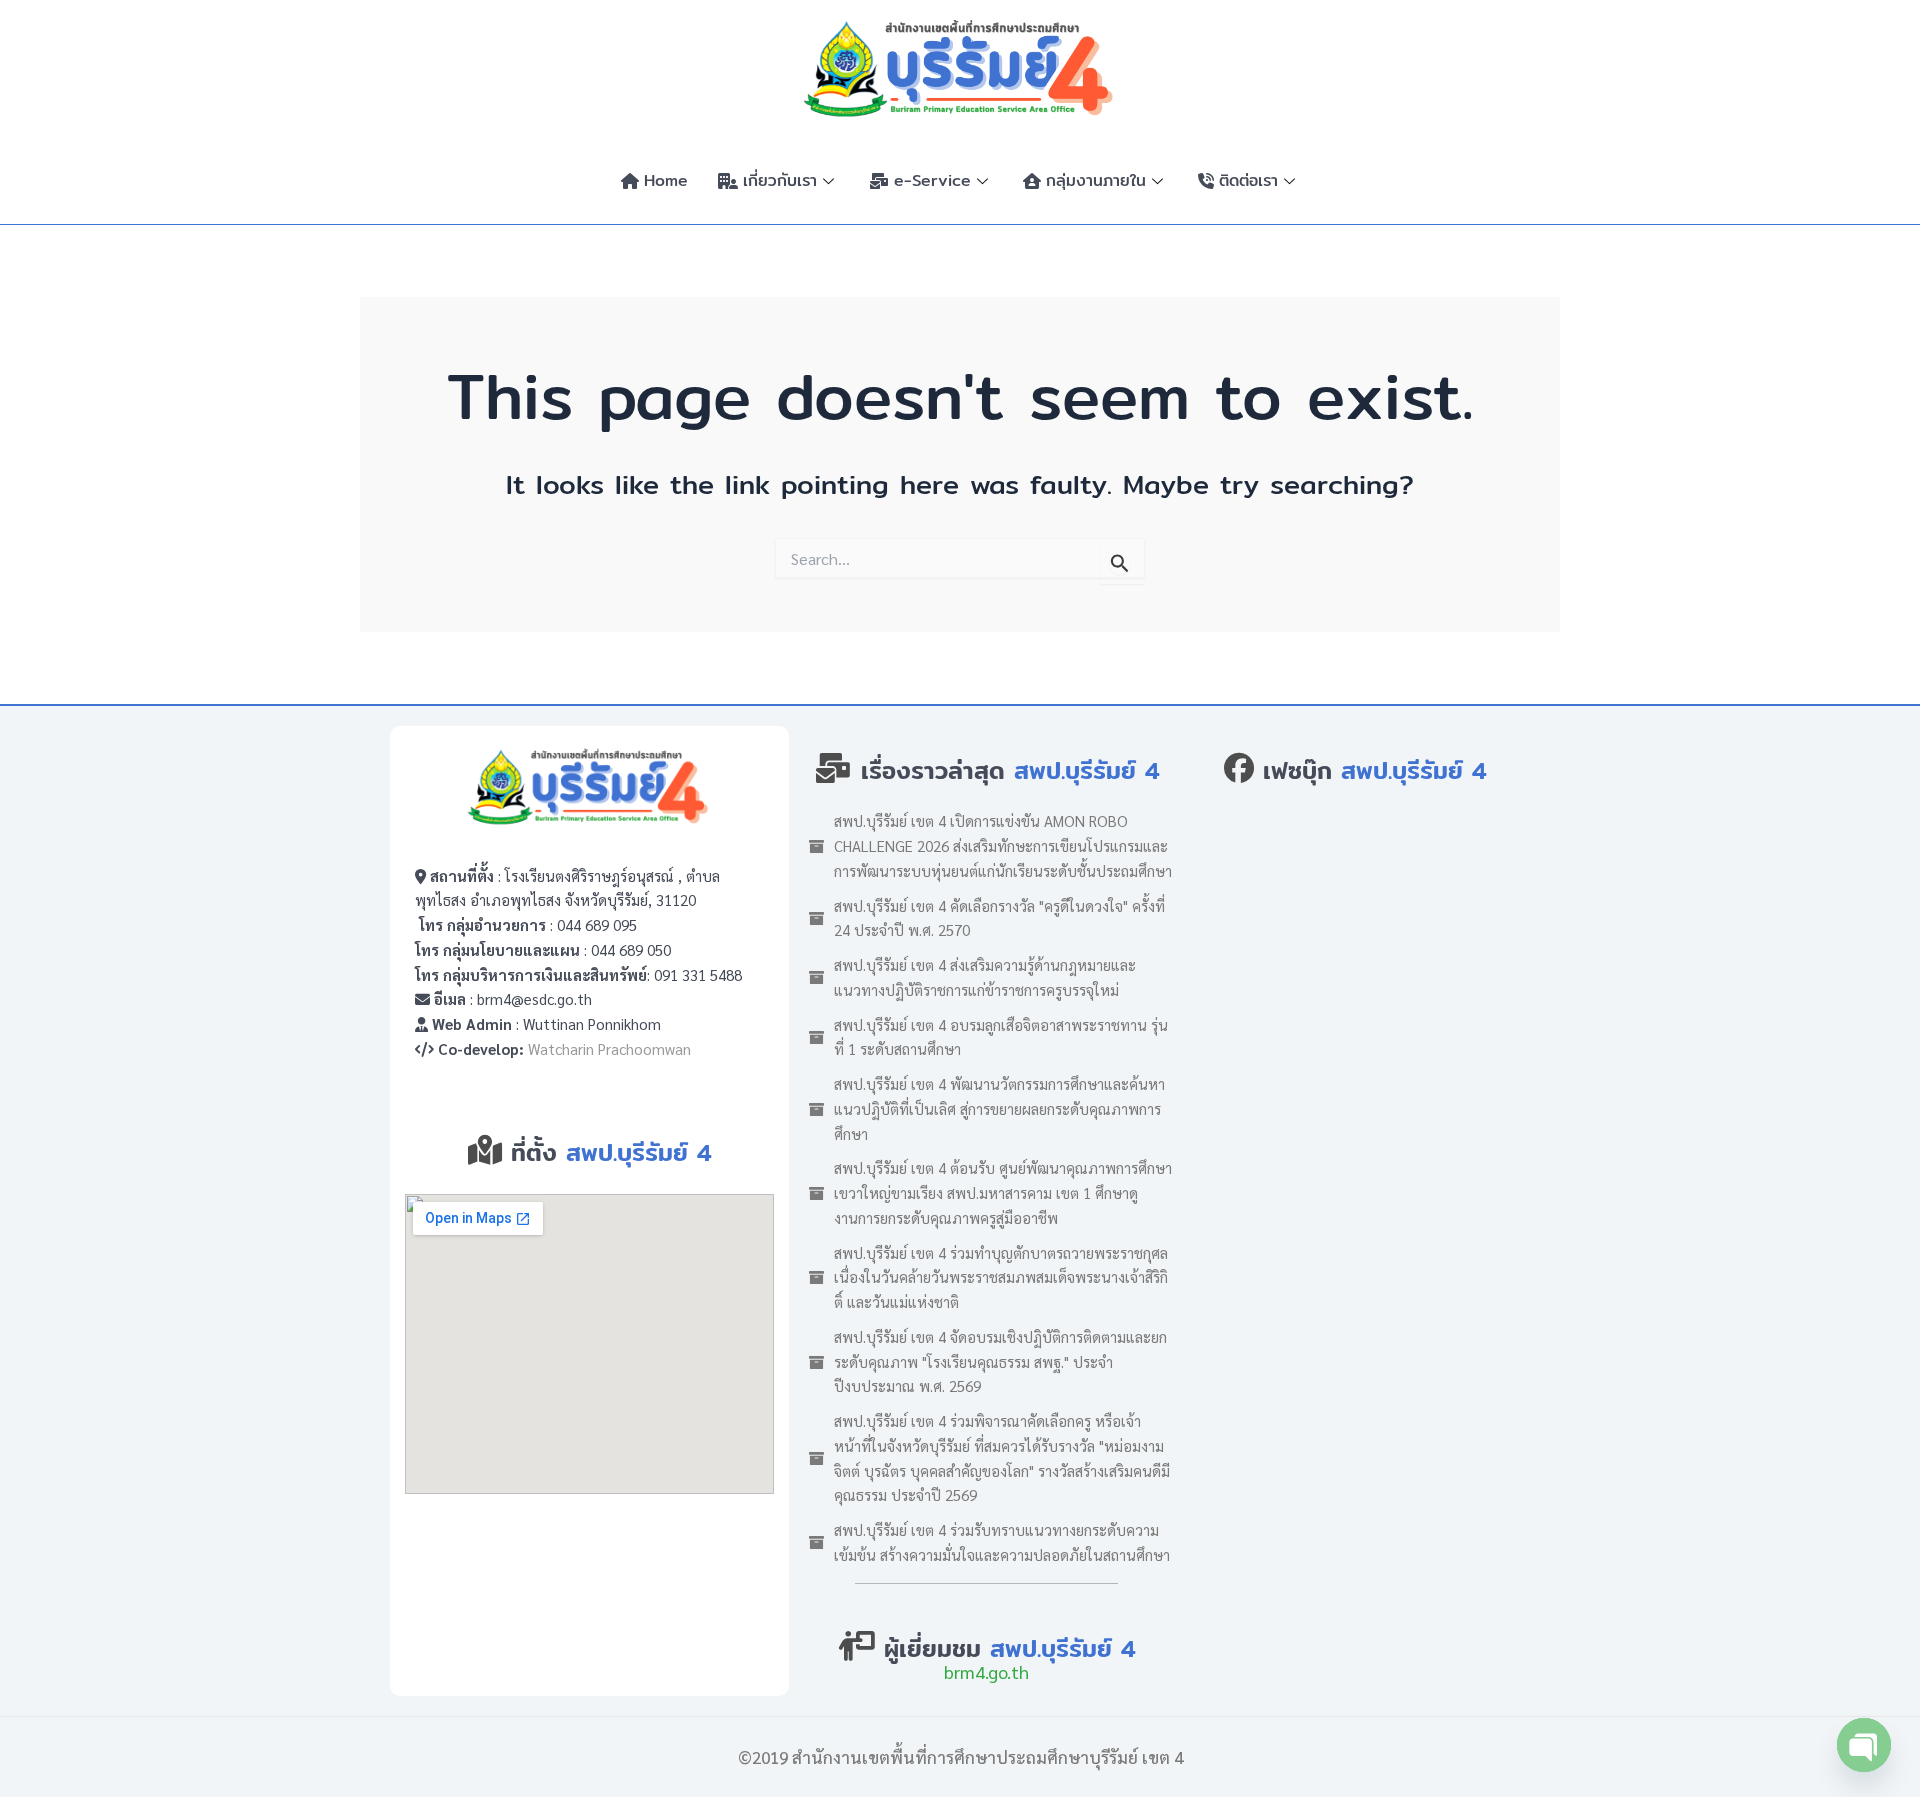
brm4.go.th (986, 1671)
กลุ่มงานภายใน (1096, 180)
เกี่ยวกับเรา (780, 180)
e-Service (932, 180)
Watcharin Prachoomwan (609, 1048)
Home (666, 180)
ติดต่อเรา (1248, 180)
